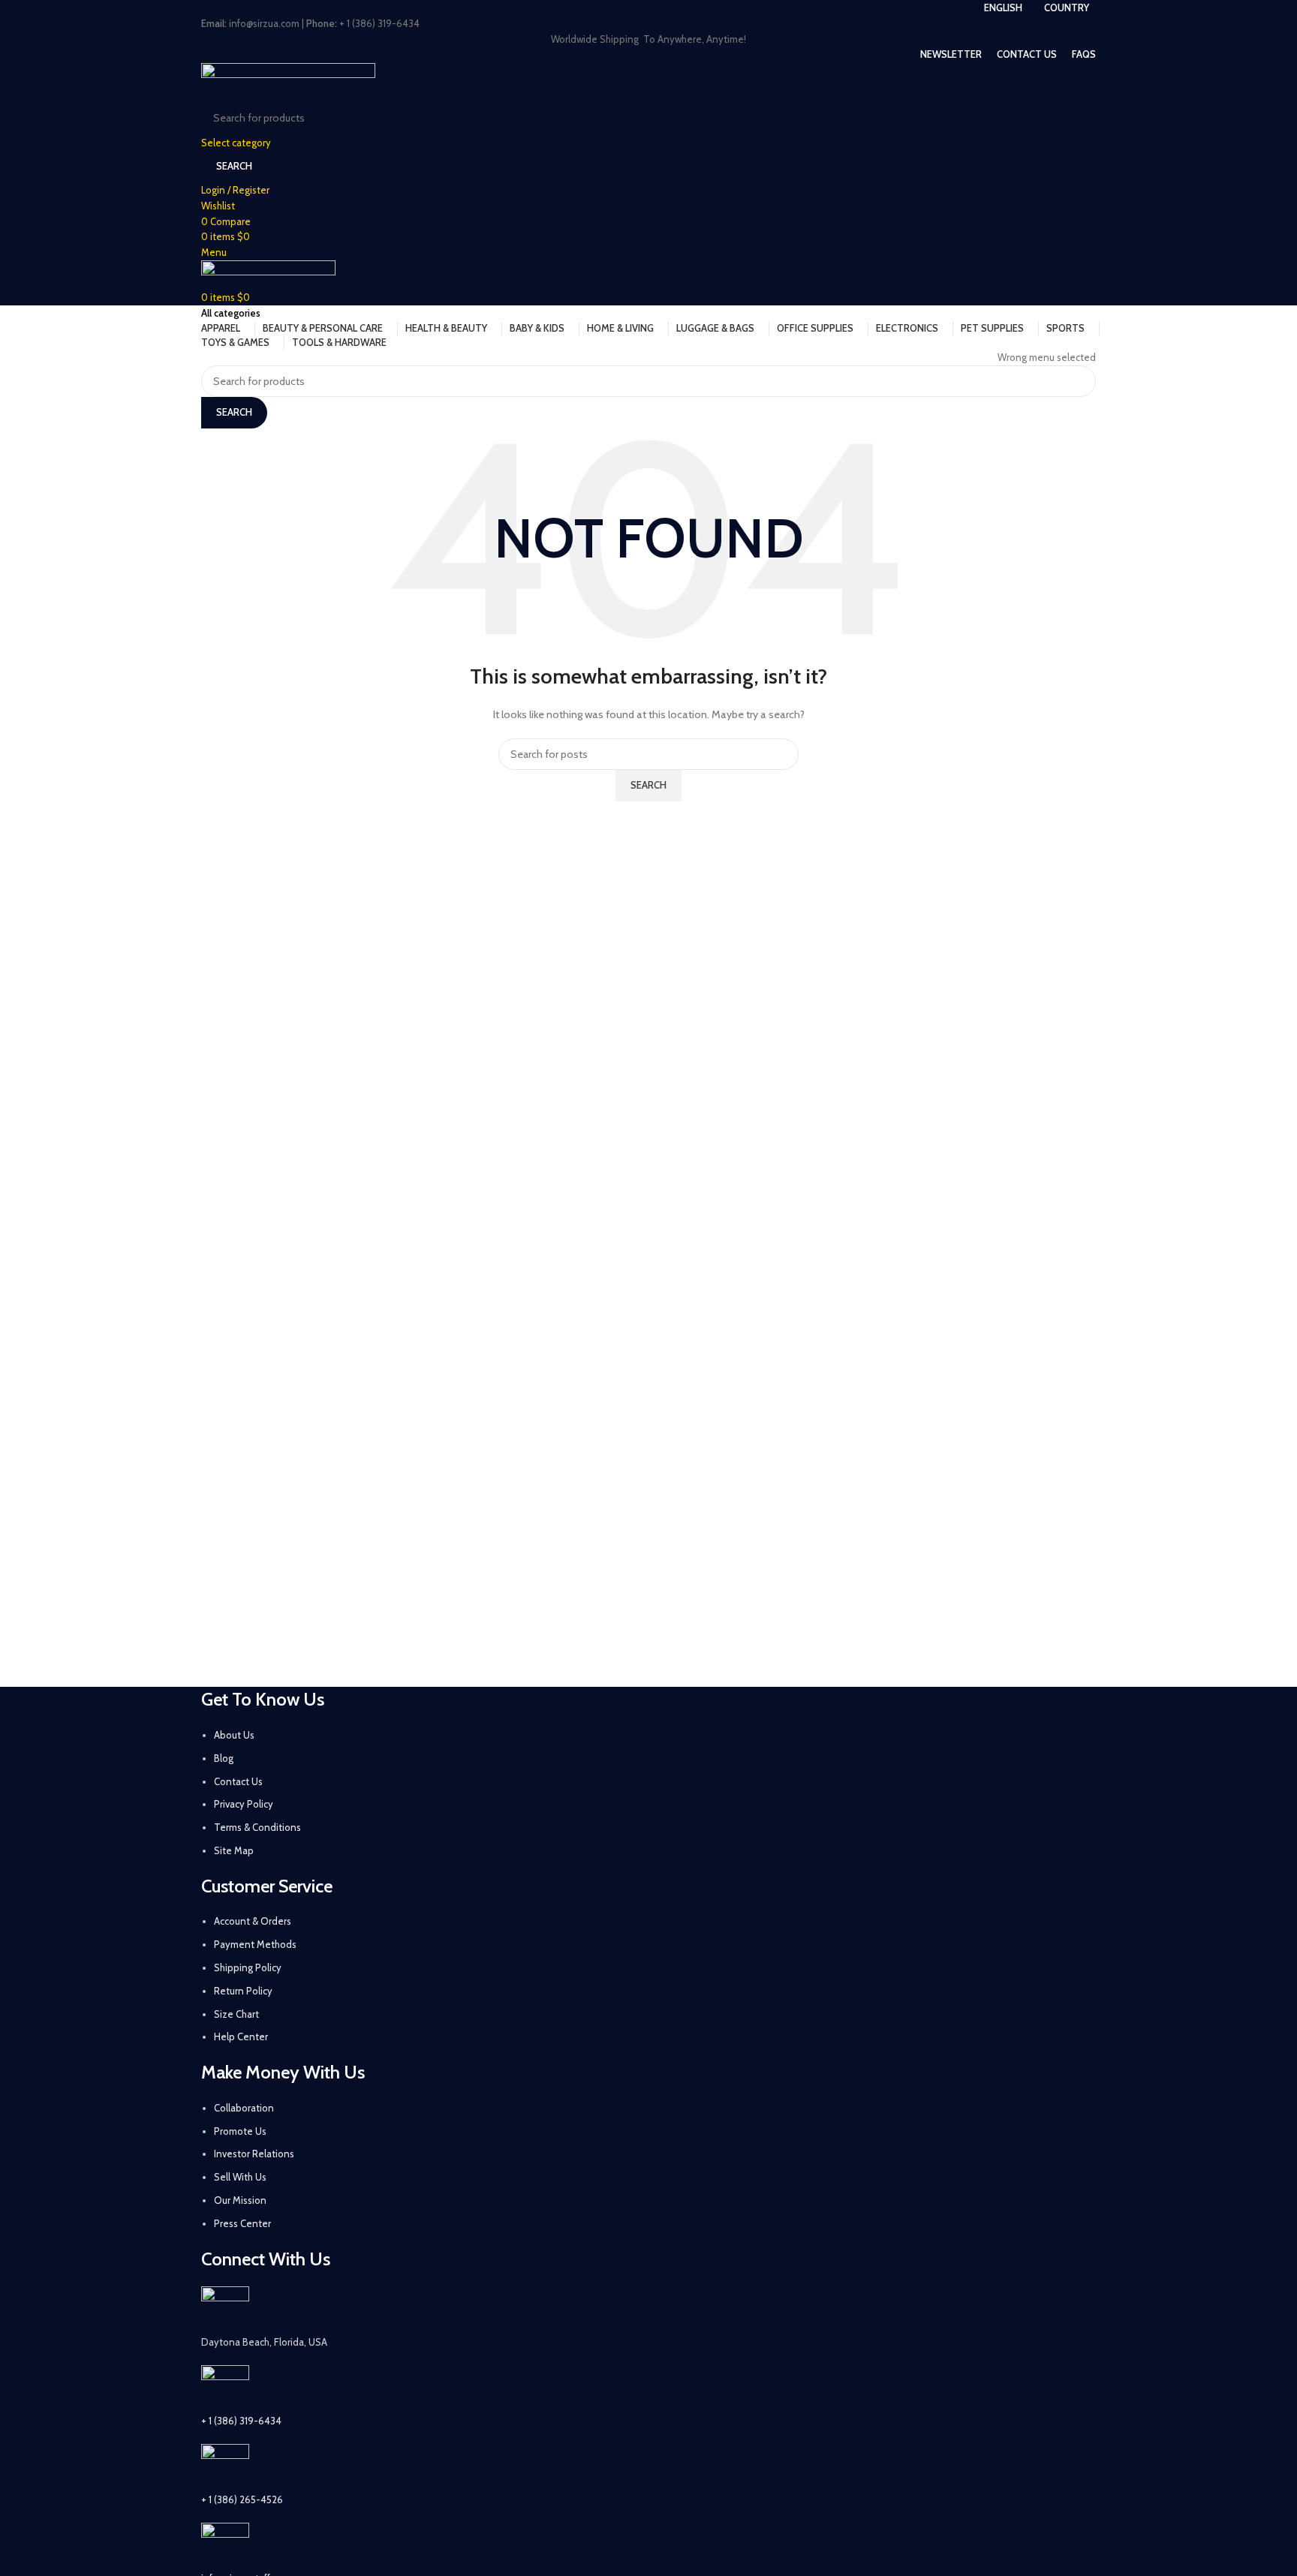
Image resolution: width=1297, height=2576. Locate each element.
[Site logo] (288, 80)
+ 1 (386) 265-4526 (242, 2499)
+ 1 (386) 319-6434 (241, 2421)
